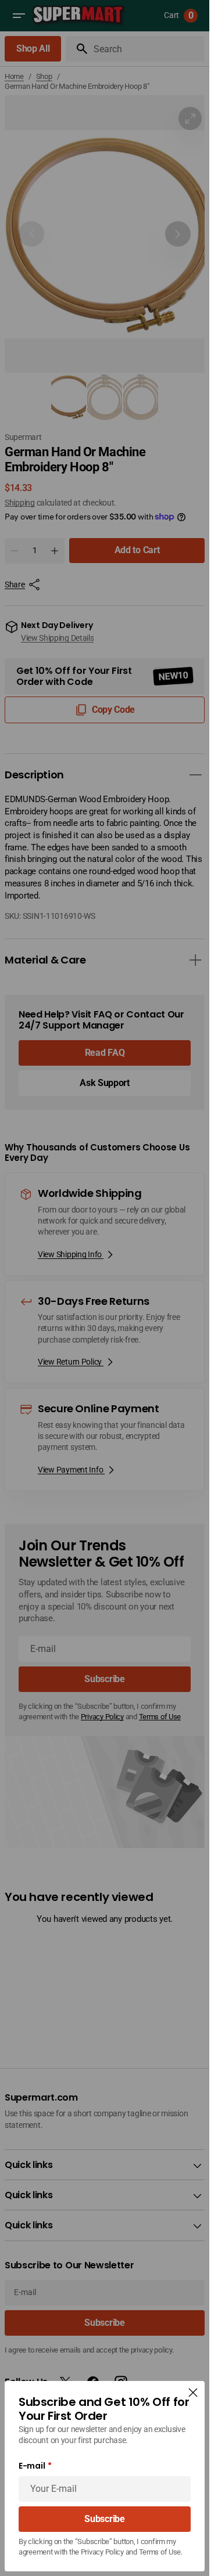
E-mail (32, 2466)
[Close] (193, 2393)
